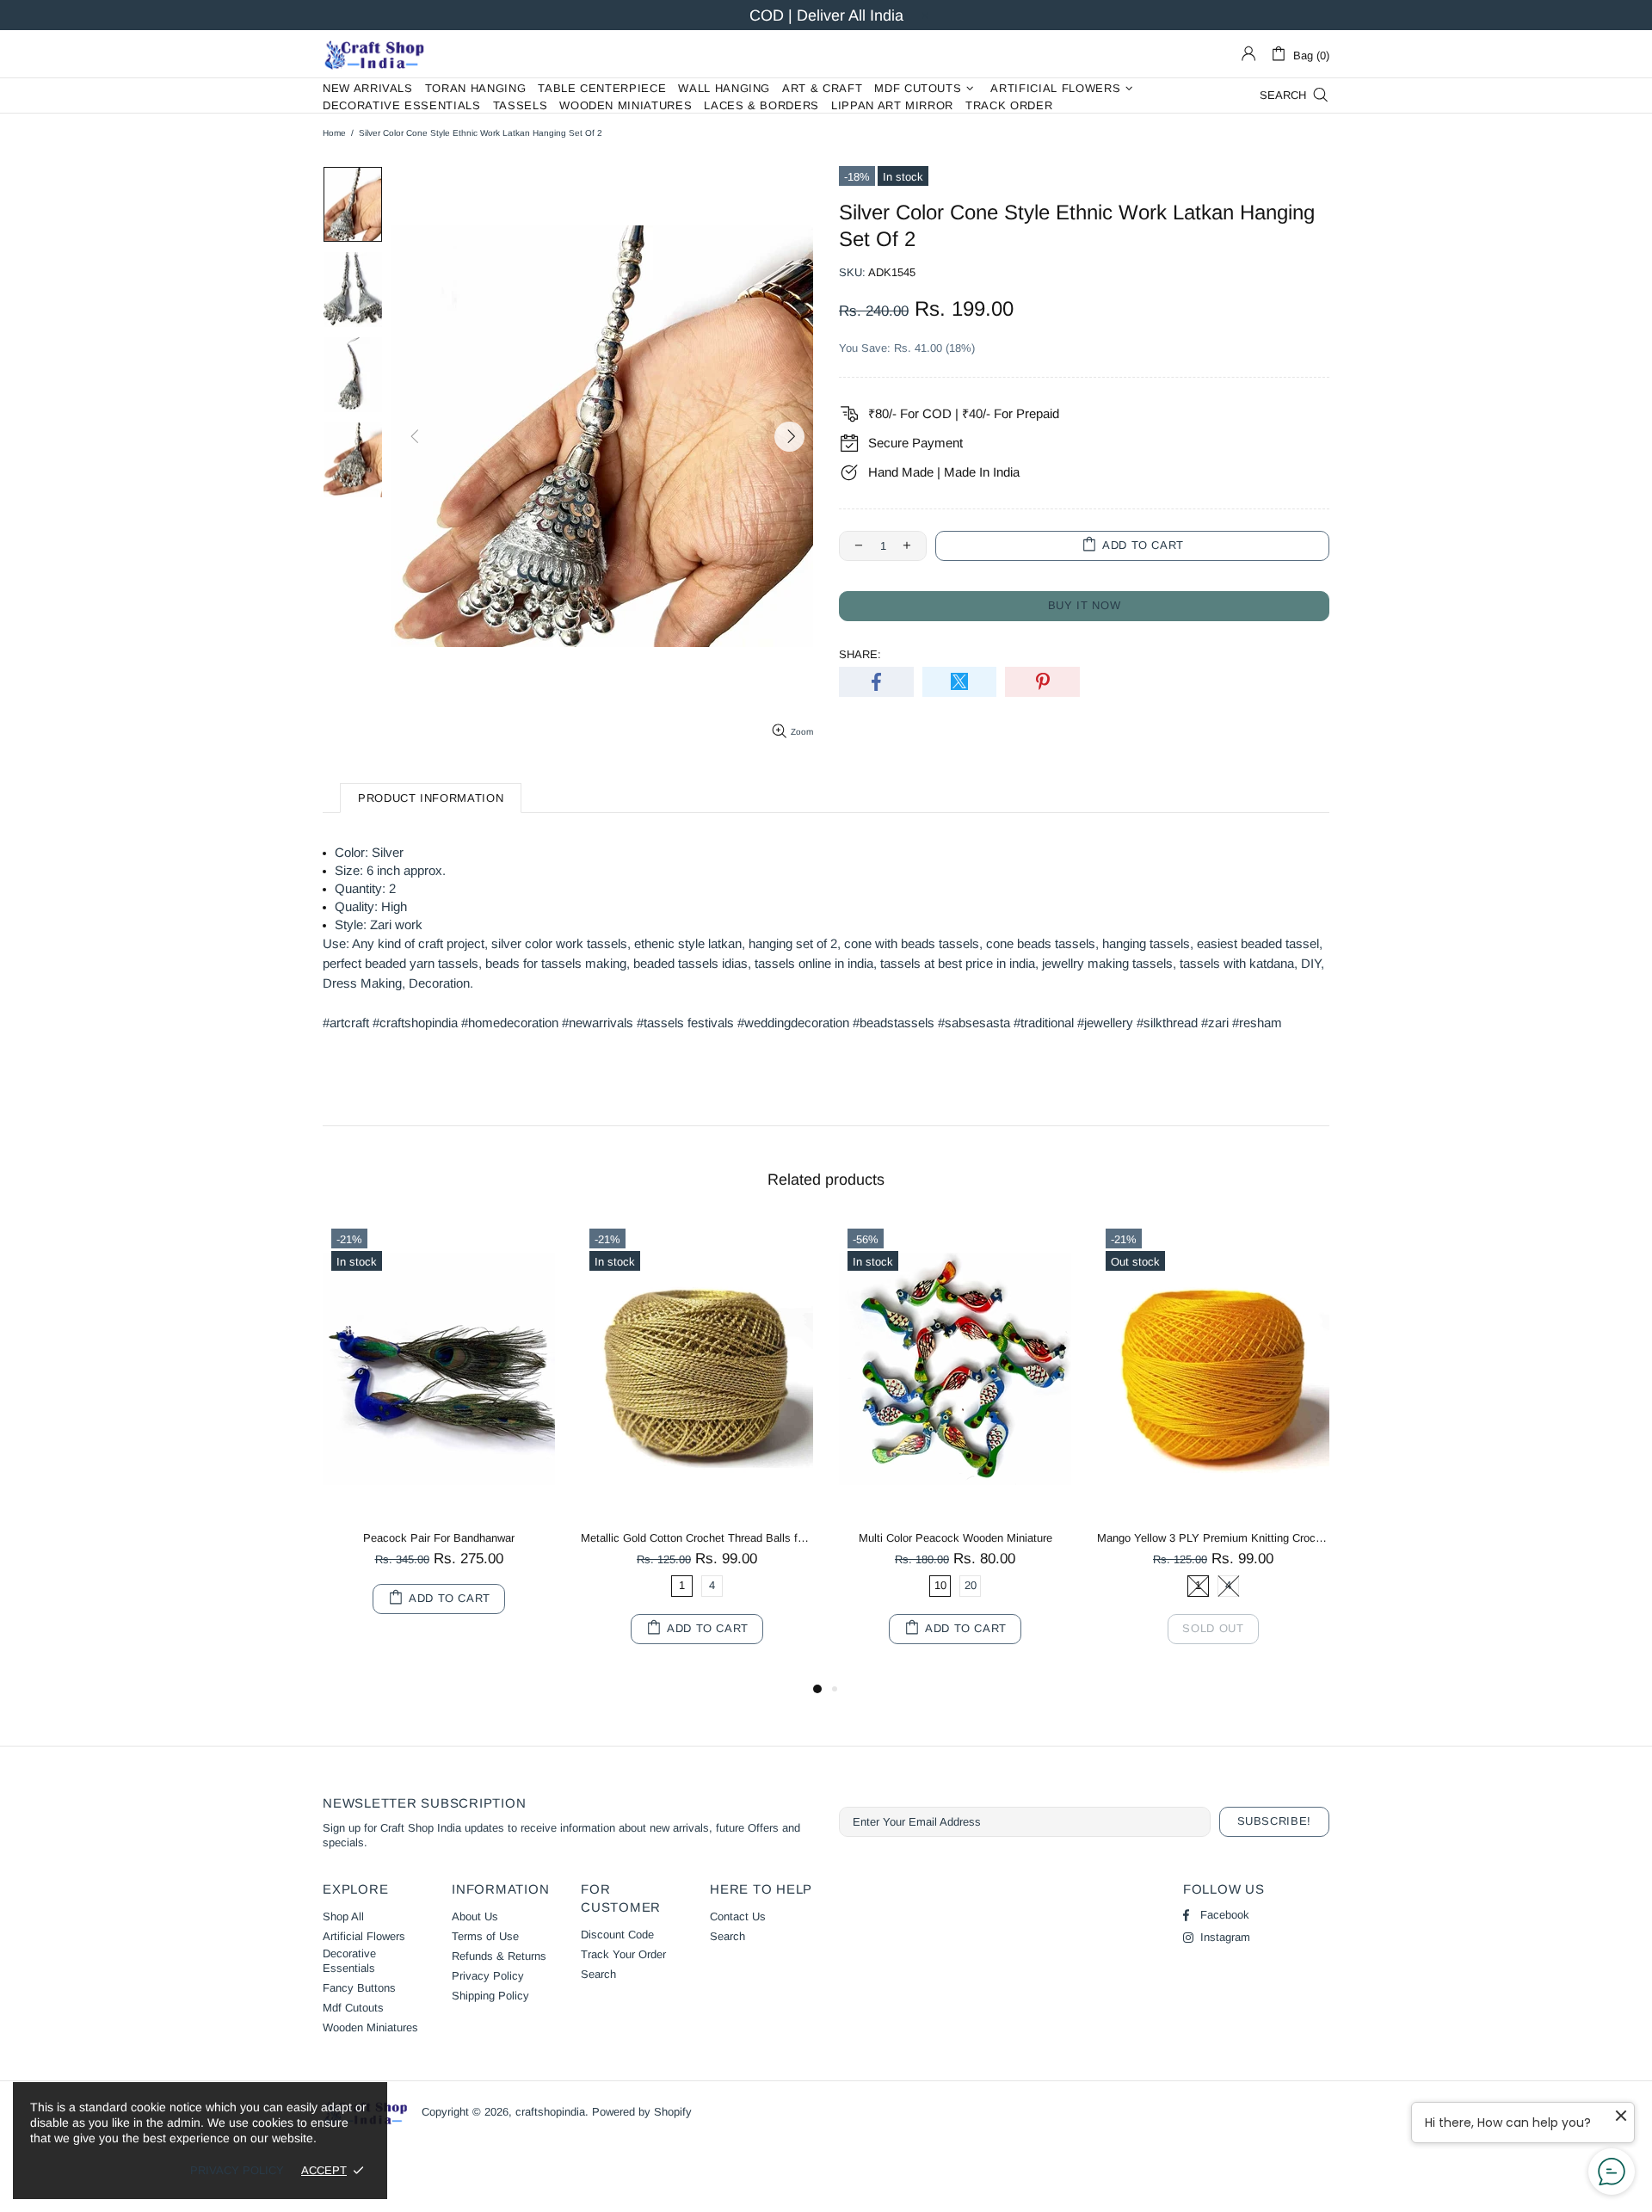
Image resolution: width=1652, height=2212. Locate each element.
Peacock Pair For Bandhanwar (439, 1538)
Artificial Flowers (364, 1936)
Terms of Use (485, 1936)
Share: (860, 654)
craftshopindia (374, 54)
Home (334, 133)
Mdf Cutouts (353, 2008)
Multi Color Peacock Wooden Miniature (955, 1538)
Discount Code (617, 1935)
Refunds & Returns (499, 1956)
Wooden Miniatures (370, 2027)
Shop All (343, 1916)
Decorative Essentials (349, 1961)
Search (598, 1974)
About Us (475, 1916)
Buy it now (1085, 605)
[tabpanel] (439, 1434)
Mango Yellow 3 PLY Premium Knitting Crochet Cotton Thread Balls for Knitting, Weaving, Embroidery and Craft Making (1213, 1538)
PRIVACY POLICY (237, 2170)
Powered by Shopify (642, 2112)
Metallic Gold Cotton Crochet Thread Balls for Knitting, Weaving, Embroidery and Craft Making (697, 1538)
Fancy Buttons (359, 1988)
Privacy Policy (488, 1976)
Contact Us (738, 1916)
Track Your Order (623, 1954)
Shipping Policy (490, 1996)
